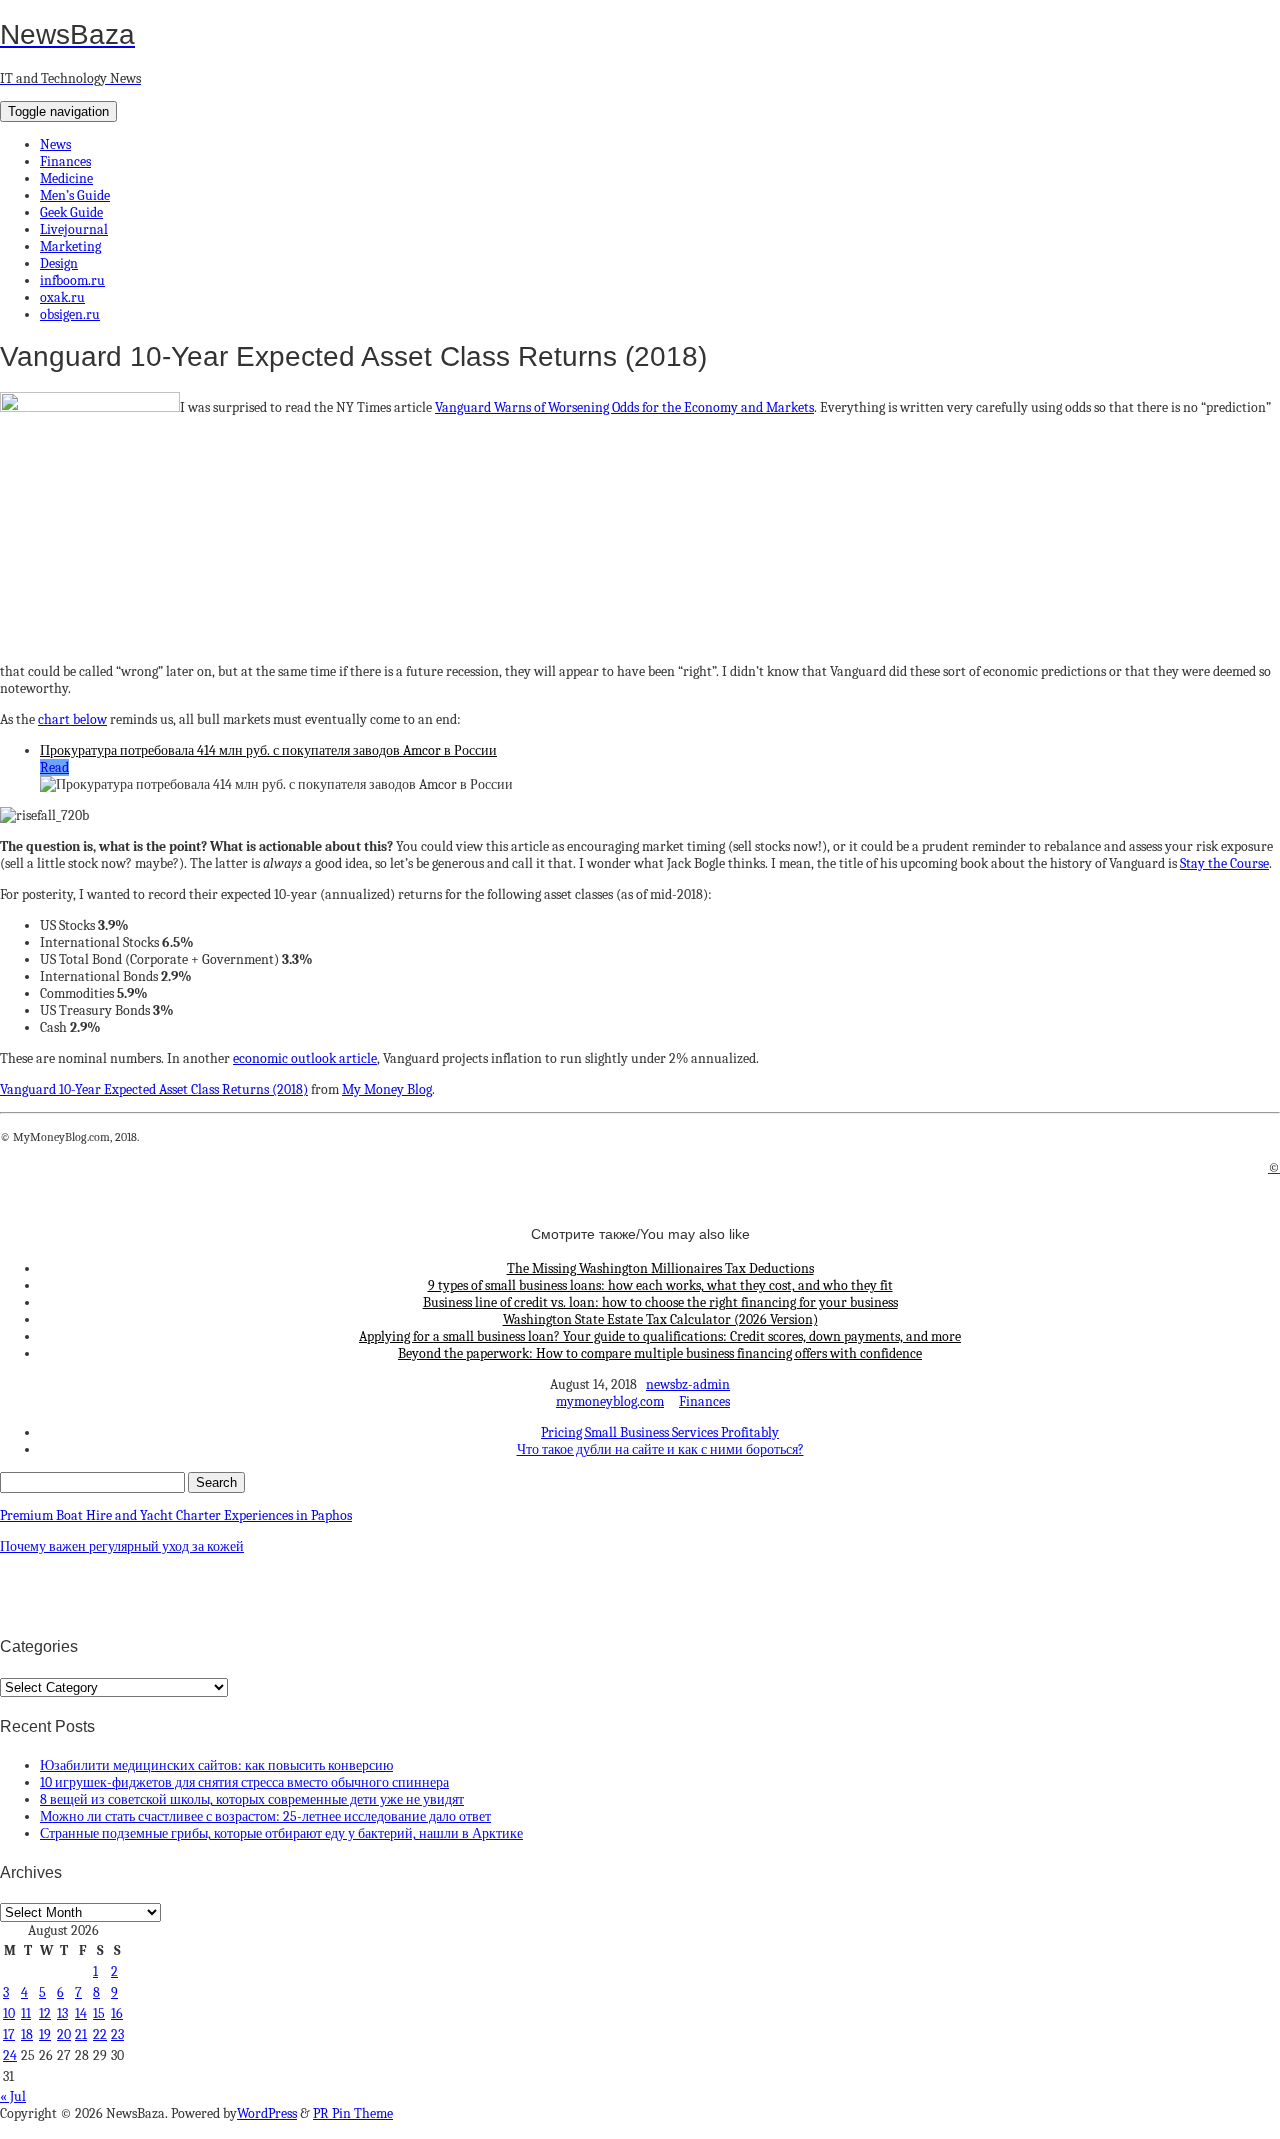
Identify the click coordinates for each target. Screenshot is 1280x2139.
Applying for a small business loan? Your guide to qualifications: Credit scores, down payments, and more (660, 1336)
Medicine (66, 178)
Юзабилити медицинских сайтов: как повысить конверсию (216, 1765)
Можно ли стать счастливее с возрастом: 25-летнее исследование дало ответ (265, 1816)
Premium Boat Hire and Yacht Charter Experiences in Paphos (176, 1515)
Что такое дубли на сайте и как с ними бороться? (660, 1449)
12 (45, 2013)
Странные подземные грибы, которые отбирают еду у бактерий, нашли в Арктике (281, 1833)
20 (64, 2034)
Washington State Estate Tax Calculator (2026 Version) (660, 1319)
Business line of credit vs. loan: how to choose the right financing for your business (660, 1302)
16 (117, 2013)
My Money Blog (387, 1089)
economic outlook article (305, 1058)
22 (100, 2034)
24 (10, 2055)
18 (27, 2034)
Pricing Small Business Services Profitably (660, 1432)
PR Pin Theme (353, 2113)
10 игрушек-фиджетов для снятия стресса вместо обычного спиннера (244, 1782)
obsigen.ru (70, 314)
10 (9, 2013)
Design (59, 263)
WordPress (267, 2113)
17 (9, 2034)
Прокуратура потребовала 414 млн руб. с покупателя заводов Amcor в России (268, 750)
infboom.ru (72, 280)
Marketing (70, 246)
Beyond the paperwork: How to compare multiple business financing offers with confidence (660, 1353)
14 (81, 2013)
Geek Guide (71, 212)
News (55, 144)
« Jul (13, 2096)
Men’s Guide (75, 195)
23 (117, 2034)
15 (99, 2013)
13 (62, 2013)
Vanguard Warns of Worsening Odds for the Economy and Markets (624, 407)
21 (81, 2034)
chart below (72, 719)
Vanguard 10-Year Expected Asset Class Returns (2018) (154, 1089)
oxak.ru (62, 297)
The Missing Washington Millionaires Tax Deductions (660, 1268)
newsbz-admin (688, 1384)
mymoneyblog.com (610, 1401)
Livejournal (74, 229)
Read (54, 767)
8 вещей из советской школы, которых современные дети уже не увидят (252, 1799)
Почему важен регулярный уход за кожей (122, 1546)
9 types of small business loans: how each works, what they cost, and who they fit (660, 1285)
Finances (65, 161)
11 (26, 2013)
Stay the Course (1224, 863)
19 (45, 2034)
